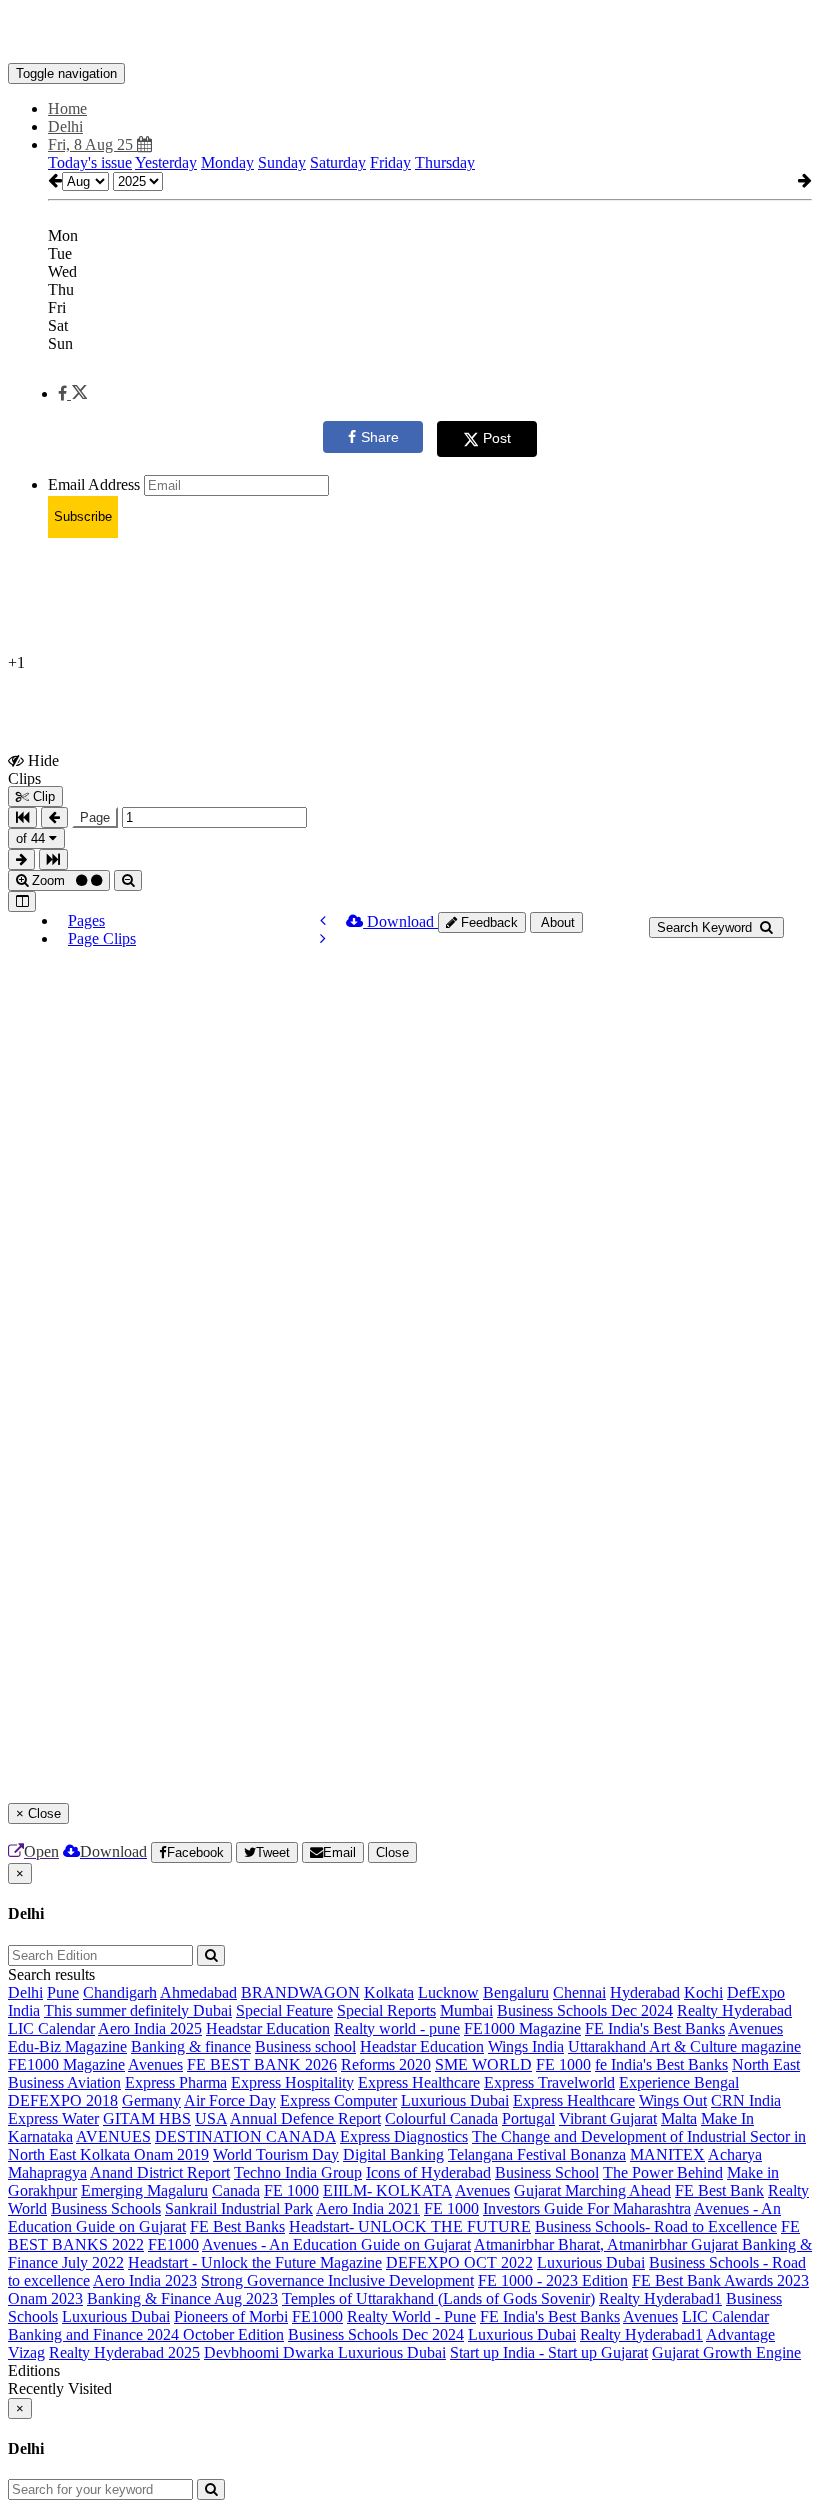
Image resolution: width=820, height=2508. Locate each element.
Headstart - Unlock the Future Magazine (255, 2262)
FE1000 (173, 2244)
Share (380, 437)
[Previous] (323, 920)
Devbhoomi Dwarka (271, 2352)
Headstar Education (268, 2028)
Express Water (53, 2118)
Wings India (526, 2046)
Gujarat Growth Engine (726, 2352)
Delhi (25, 1992)
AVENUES (113, 2136)
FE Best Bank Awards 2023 (720, 2280)
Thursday (445, 162)
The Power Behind (663, 2172)
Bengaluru (516, 1992)
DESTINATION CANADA (245, 2136)
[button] (72, 393)
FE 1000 (563, 2064)
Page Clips (102, 938)
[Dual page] (22, 901)
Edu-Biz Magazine (67, 2046)
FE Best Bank (719, 2190)
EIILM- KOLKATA (387, 2190)
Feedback (487, 922)
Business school (305, 2046)
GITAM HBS (147, 2118)
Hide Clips (33, 769)
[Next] (323, 938)
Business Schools (106, 2208)
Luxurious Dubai (455, 2100)
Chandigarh (120, 1992)
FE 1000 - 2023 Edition (553, 2280)
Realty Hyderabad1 (660, 2298)
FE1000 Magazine (522, 2028)
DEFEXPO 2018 (63, 2100)
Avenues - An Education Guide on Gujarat (336, 2244)
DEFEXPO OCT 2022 (459, 2262)
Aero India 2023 (145, 2280)
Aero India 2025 (150, 2028)
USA (211, 2118)
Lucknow (448, 1992)
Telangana (482, 2154)
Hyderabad (645, 1992)
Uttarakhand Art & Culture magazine (684, 2046)
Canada (236, 2190)
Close (392, 1852)
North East (766, 2064)
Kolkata (389, 1992)
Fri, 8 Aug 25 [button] (92, 144)
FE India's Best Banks (655, 2028)
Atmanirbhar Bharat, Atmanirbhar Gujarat (608, 2244)
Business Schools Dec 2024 (585, 2010)
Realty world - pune (397, 2028)
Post (497, 438)
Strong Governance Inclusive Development (337, 2280)
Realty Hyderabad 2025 (124, 2352)
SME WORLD (483, 2064)
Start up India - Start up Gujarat (549, 2352)
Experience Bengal (679, 2082)
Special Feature (284, 2010)
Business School (547, 2172)
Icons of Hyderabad (428, 2172)
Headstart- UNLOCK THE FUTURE (410, 2226)
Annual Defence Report (305, 2118)
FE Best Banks (237, 2226)
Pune (63, 1992)
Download (400, 921)
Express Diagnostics (404, 2136)
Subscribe (83, 516)
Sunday (282, 162)
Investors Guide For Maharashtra (587, 2208)
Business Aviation (64, 2082)
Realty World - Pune (411, 2316)
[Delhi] (410, 33)
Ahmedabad (198, 1992)
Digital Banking (393, 2154)
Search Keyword (706, 927)
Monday (227, 162)
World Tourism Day (276, 2154)
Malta (679, 2118)
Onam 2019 (171, 2154)
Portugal (528, 2118)
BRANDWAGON (300, 1992)
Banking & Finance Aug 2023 (182, 2298)
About (556, 922)
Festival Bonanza (571, 2154)
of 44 (32, 838)
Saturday (338, 162)
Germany (151, 2100)
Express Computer (338, 2100)
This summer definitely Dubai (138, 2010)
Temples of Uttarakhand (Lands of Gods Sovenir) (438, 2298)
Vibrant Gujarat (608, 2118)
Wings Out (673, 2100)
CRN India (746, 2100)
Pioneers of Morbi (231, 2316)
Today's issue (90, 162)
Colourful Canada (441, 2118)
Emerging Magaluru (144, 2190)
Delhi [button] (65, 126)
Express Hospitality (292, 2082)
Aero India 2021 (368, 2208)
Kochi (703, 1992)
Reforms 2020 (386, 2064)
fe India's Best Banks (661, 2064)
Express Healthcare (419, 2082)
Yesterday (166, 162)
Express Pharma (176, 2082)
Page (95, 817)
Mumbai (466, 2010)
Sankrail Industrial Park (239, 2208)
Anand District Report (160, 2172)
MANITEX (667, 2154)
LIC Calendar (51, 2028)
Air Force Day (230, 2100)
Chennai (579, 1992)
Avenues (755, 2028)
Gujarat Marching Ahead (592, 2190)
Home (67, 108)
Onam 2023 (45, 2298)
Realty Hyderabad (734, 2010)
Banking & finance (191, 2046)
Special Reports (386, 2010)
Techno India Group (298, 2172)
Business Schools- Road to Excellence (656, 2226)
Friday (390, 162)
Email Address (94, 484)
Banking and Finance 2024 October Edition (146, 2334)
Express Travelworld (549, 2082)
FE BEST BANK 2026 (262, 2064)
